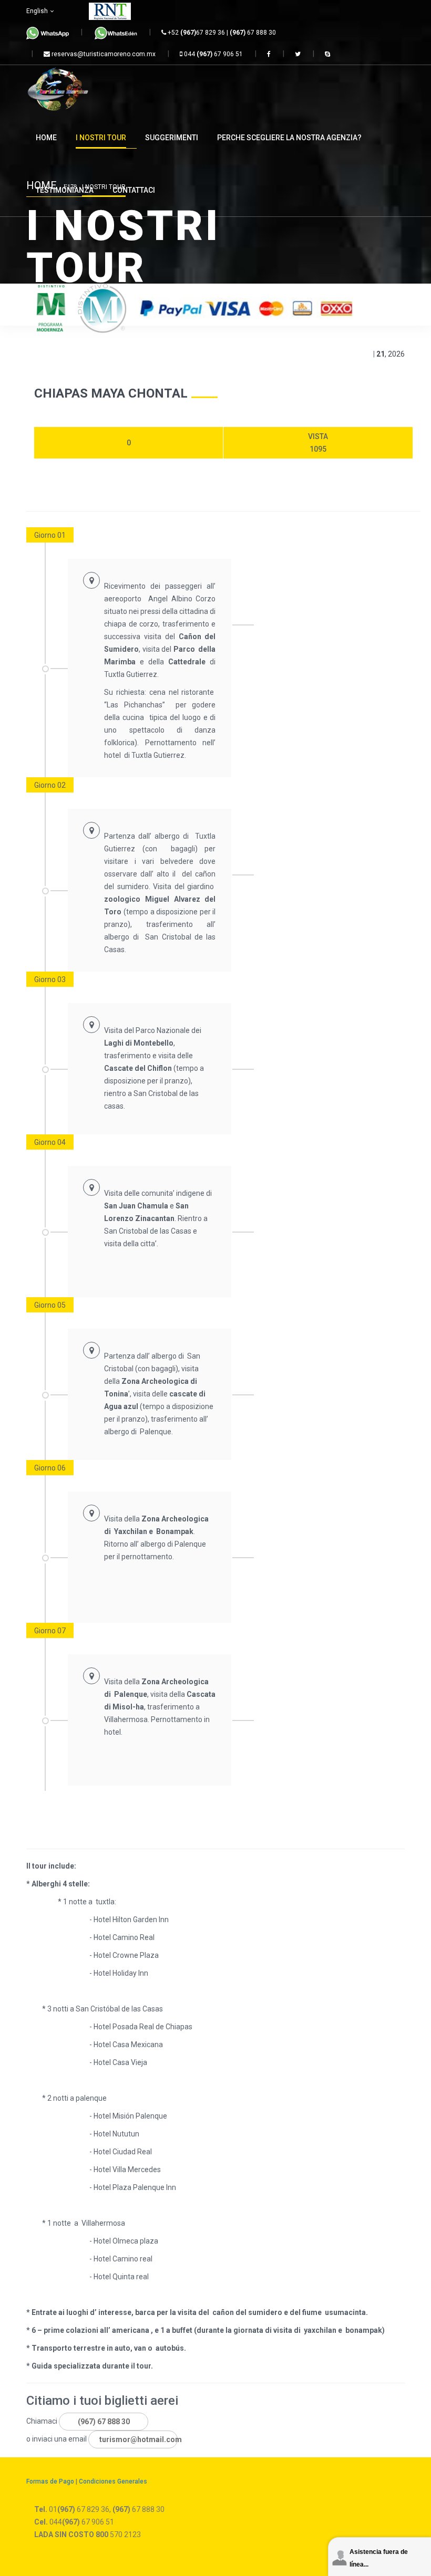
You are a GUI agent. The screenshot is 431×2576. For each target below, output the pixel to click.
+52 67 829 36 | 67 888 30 (221, 33)
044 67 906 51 (213, 54)
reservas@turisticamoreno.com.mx (103, 54)
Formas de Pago (50, 2481)
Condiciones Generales (113, 2481)
